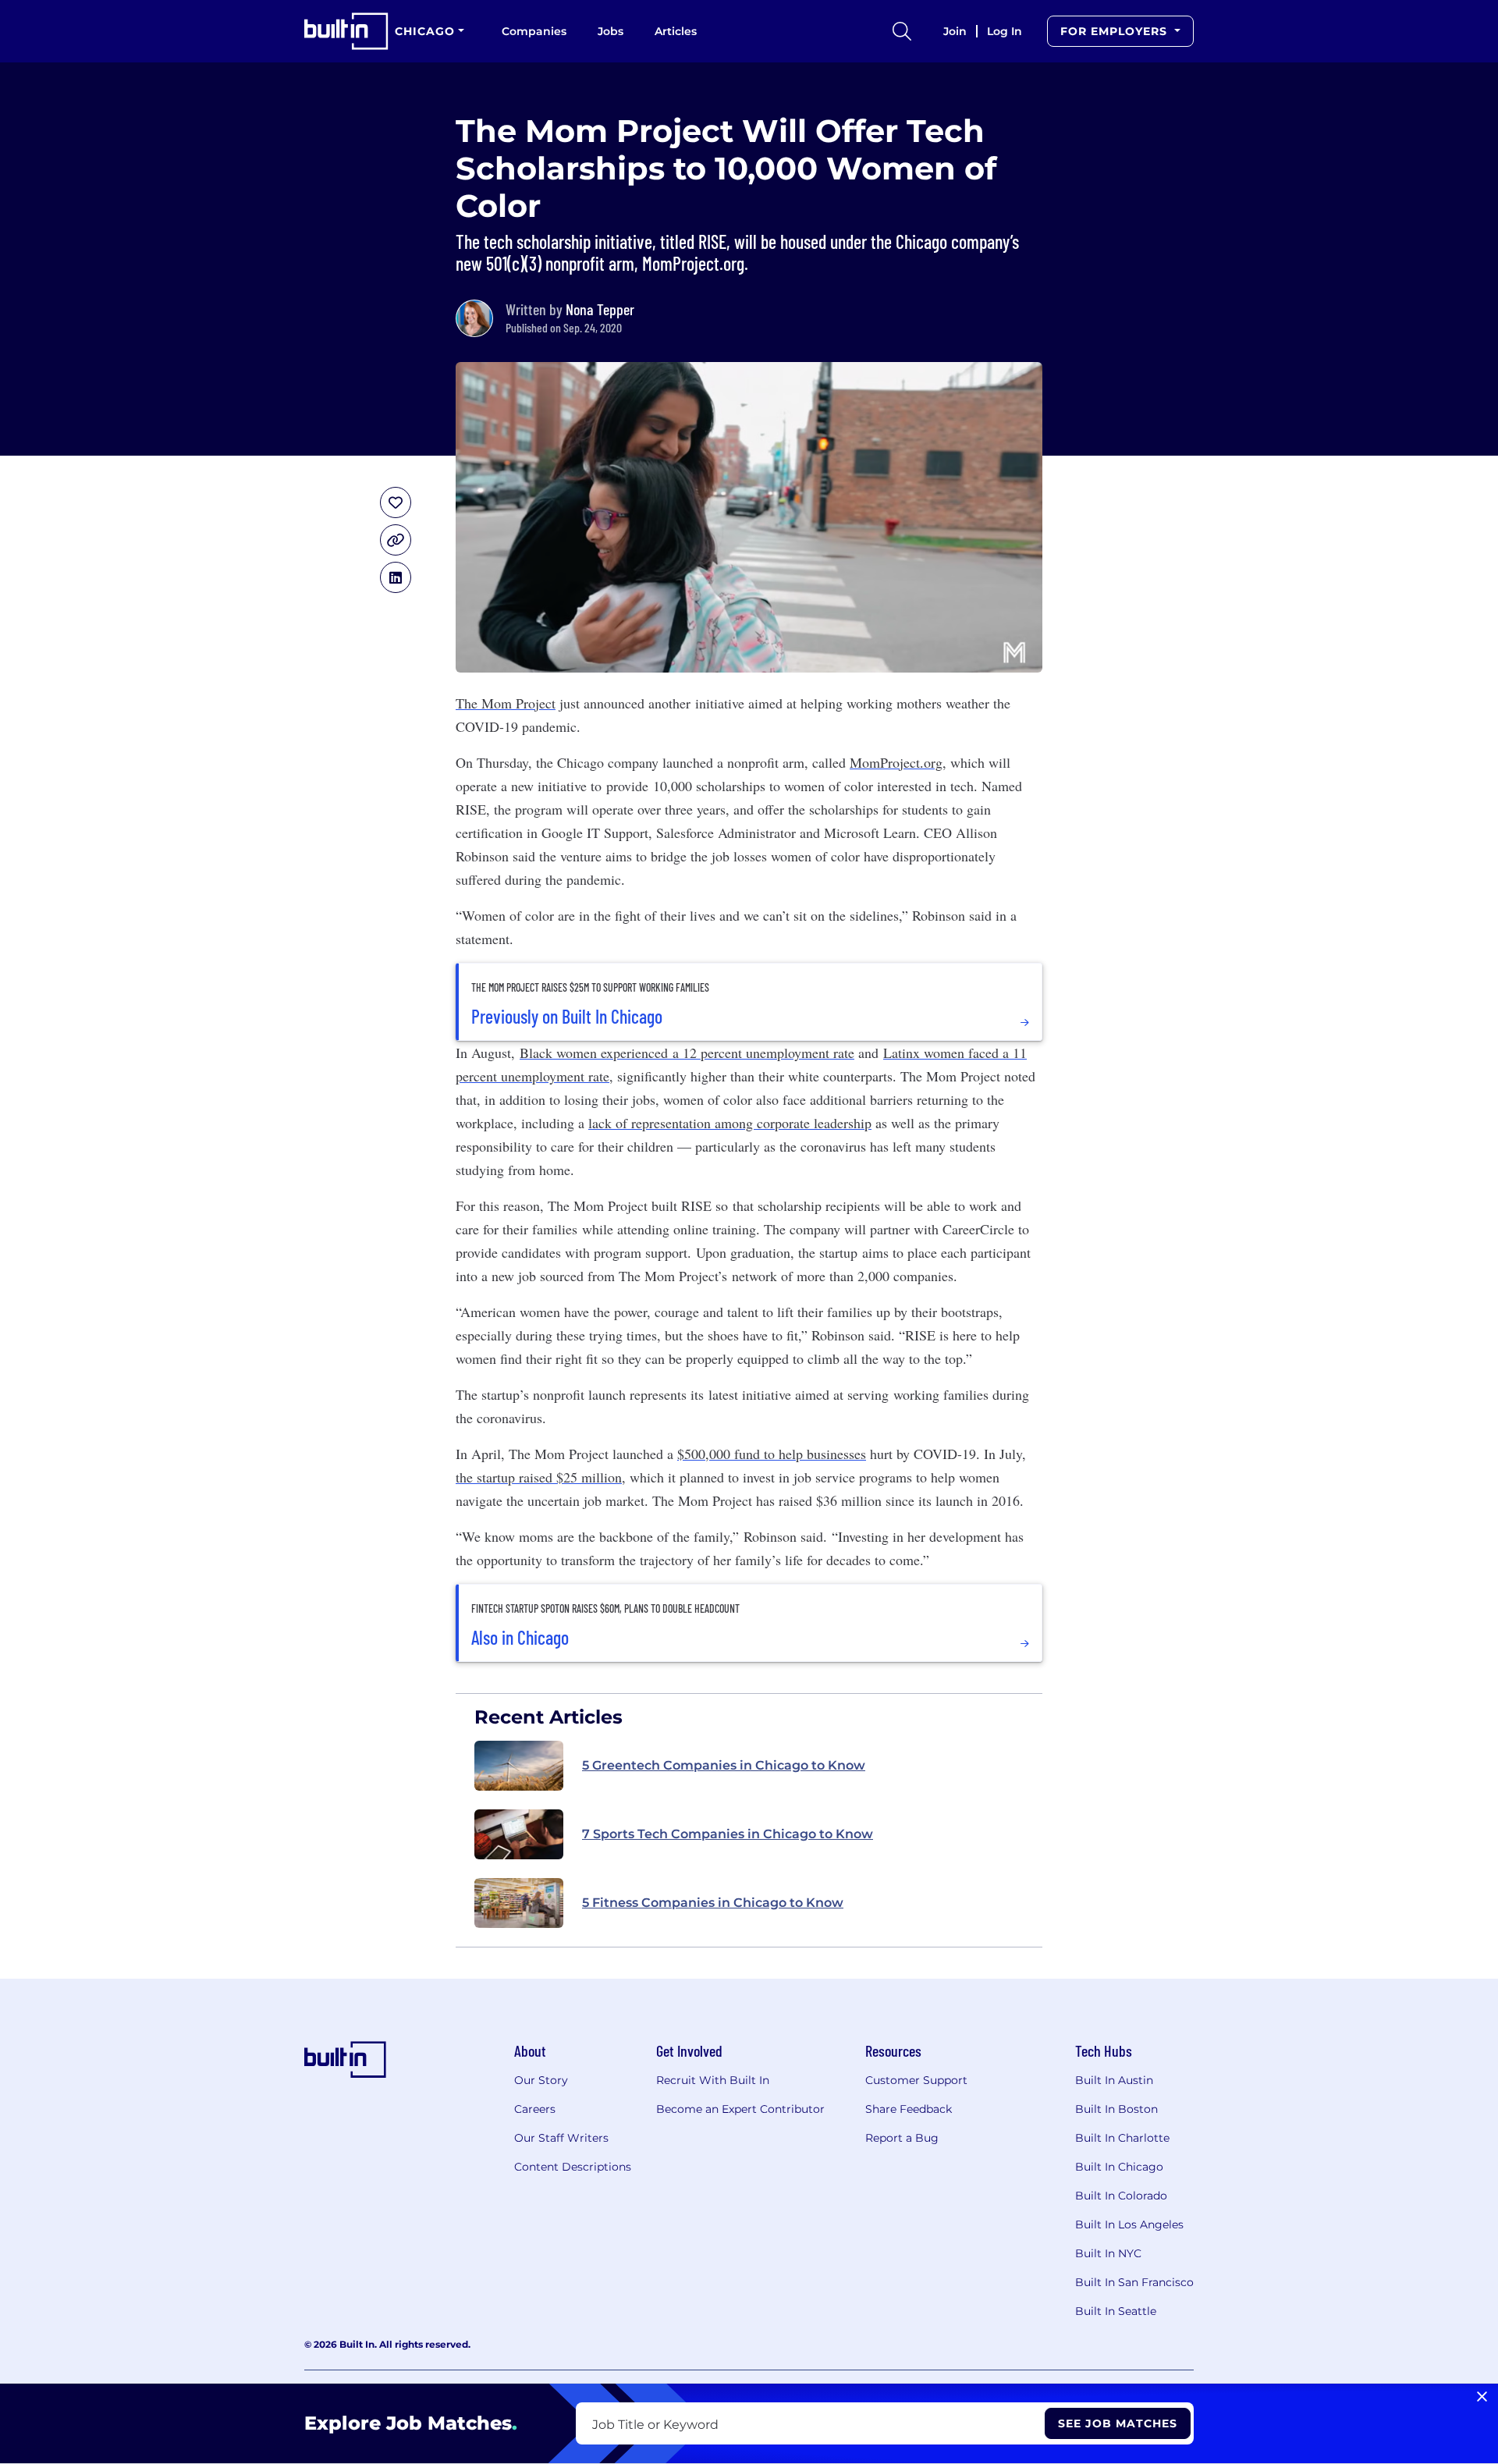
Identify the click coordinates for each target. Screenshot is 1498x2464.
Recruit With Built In (713, 2080)
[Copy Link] (396, 540)
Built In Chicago (1119, 2167)
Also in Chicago (520, 1638)
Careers (535, 2109)
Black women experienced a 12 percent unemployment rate (687, 1053)
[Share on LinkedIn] (396, 577)
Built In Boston (1116, 2109)
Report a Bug (902, 2138)
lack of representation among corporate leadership (730, 1123)
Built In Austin (1114, 2080)
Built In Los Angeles (1129, 2224)
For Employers (1116, 31)
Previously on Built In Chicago (567, 1017)
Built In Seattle (1116, 2311)
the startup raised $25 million (539, 1477)
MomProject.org (896, 762)
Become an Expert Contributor (740, 2109)
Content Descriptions (573, 2167)
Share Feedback (909, 2109)
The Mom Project (506, 703)
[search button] (902, 31)
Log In (1005, 31)
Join (955, 31)
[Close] (1482, 2397)
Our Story (541, 2080)
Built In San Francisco (1134, 2282)
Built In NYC (1108, 2253)
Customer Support (916, 2080)
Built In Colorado (1121, 2196)
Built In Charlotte (1122, 2138)
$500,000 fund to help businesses (772, 1454)
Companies (534, 31)
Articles (676, 31)
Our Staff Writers (561, 2138)
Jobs (611, 31)
